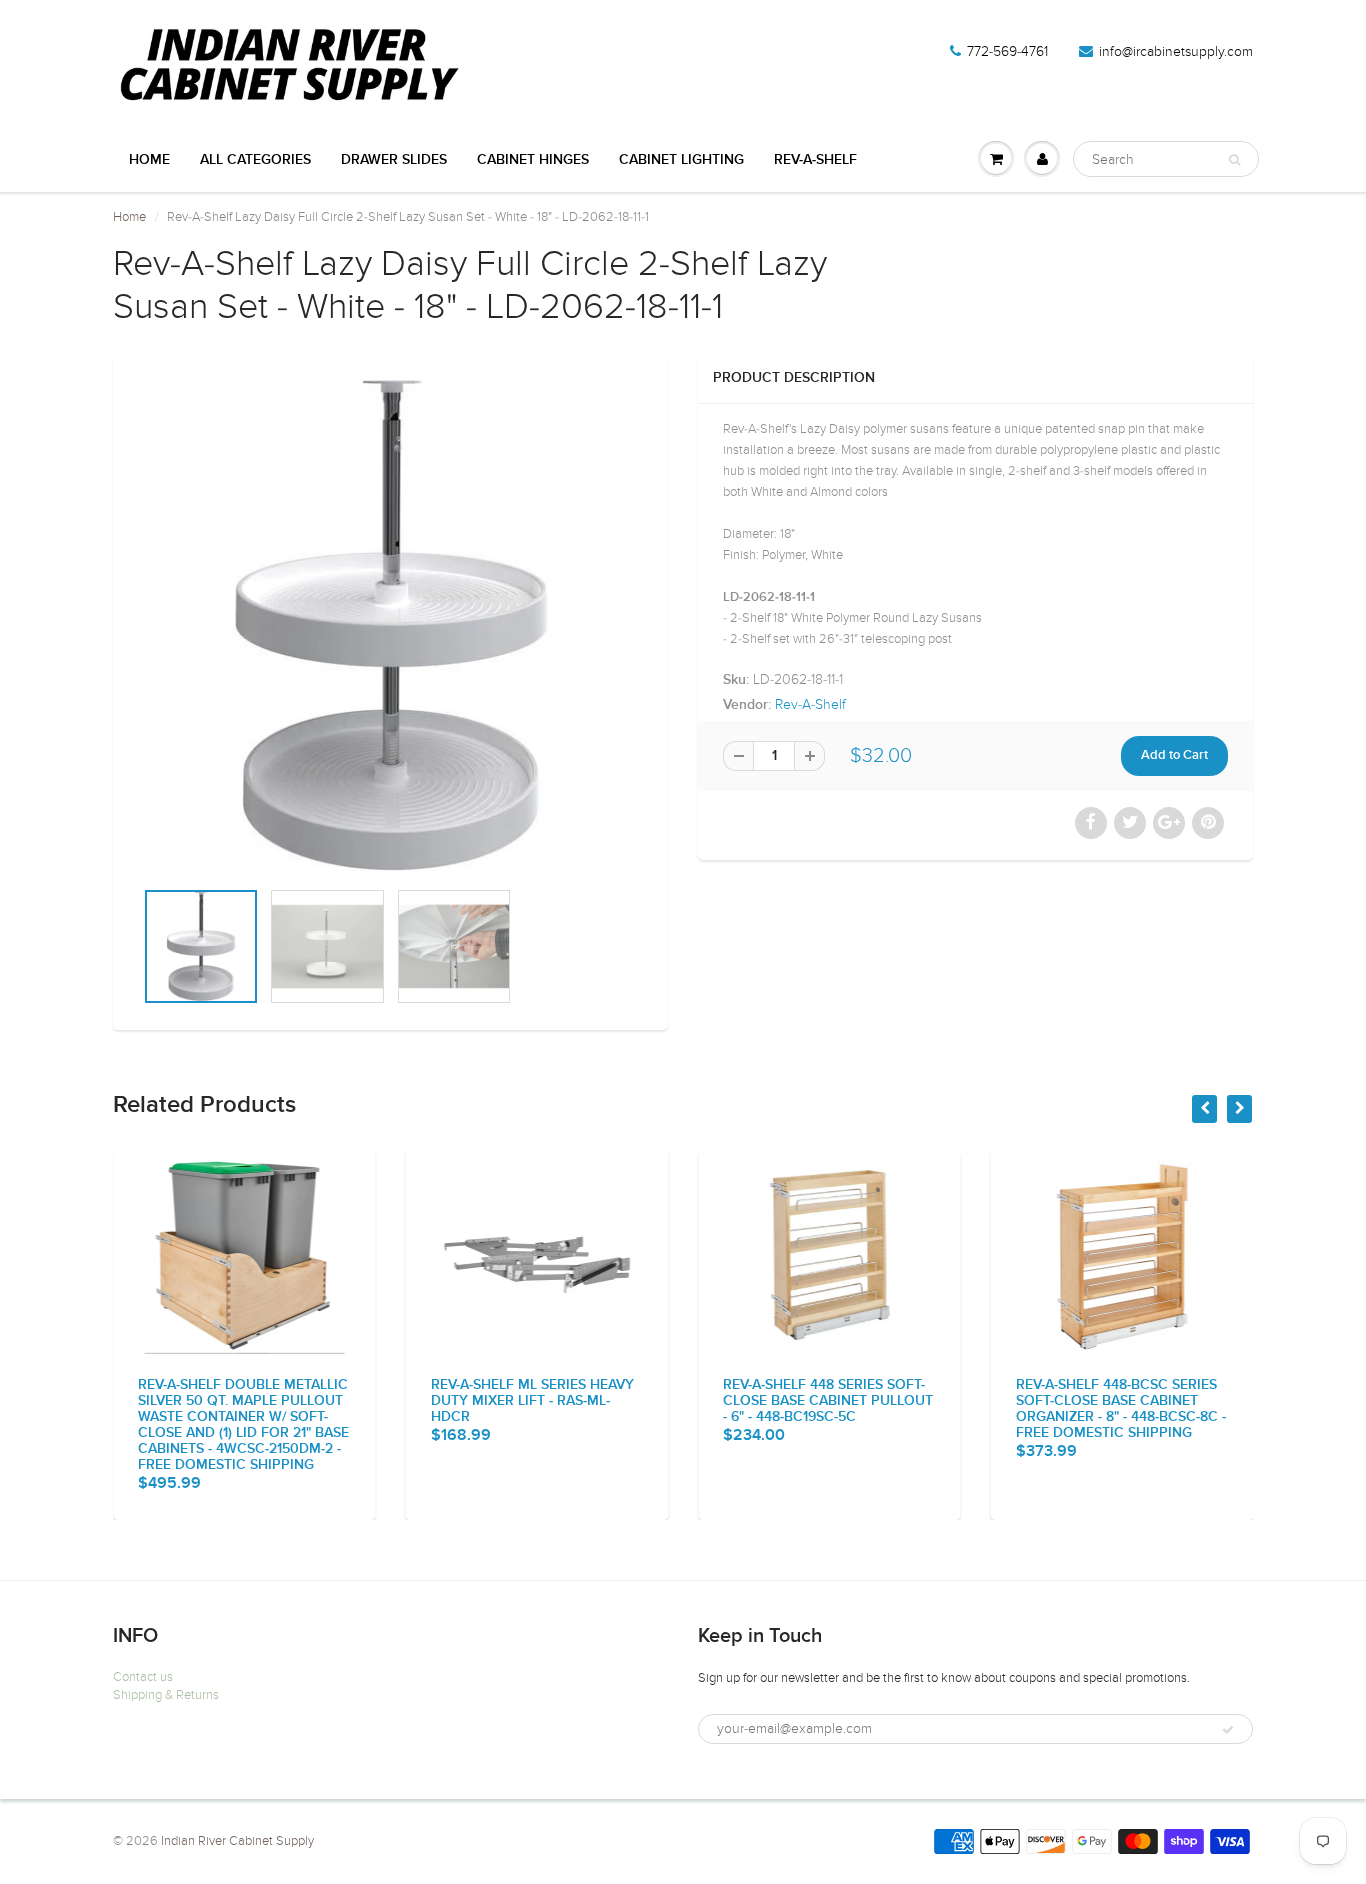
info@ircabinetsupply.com (1176, 51)
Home (149, 160)
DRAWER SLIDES (394, 160)
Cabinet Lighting (681, 160)
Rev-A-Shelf (815, 160)
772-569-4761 (1007, 51)
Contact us (143, 1677)
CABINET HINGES (533, 160)
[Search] (1234, 160)
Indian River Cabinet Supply (237, 1841)
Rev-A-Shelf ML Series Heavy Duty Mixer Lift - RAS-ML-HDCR (532, 1401)
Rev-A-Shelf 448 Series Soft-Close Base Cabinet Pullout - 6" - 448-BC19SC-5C (828, 1401)
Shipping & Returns (166, 1695)
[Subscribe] (1228, 1730)
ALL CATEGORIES (255, 160)
